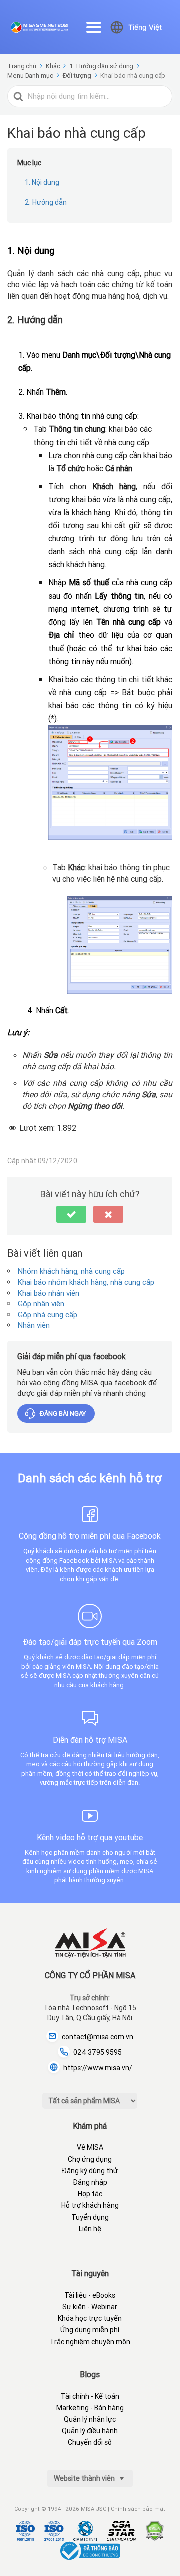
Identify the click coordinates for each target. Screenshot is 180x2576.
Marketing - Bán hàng (90, 2408)
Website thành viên (85, 2478)
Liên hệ (90, 2229)
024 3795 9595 (98, 2052)
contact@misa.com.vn (98, 2037)
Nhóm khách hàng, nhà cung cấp (71, 1271)
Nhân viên (34, 1325)
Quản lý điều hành (90, 2431)
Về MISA (90, 2147)
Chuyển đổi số (90, 2442)
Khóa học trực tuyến (90, 2318)
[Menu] (94, 27)
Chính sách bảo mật (138, 2509)
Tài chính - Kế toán (90, 2396)
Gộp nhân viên (41, 1303)
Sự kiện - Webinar (90, 2307)
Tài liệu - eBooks (90, 2295)
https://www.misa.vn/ (98, 2068)
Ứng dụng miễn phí (90, 2330)
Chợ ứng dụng (90, 2159)
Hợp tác (90, 2194)
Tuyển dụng (90, 2217)
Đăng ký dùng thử (90, 2171)
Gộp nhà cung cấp (48, 1314)
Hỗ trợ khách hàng (90, 2205)
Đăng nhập (90, 2182)
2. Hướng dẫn (46, 202)
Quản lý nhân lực (90, 2419)
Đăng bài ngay (63, 1413)
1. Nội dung (42, 182)
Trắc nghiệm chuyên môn (90, 2342)
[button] (71, 1214)
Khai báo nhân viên (49, 1293)
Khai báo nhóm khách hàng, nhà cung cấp (86, 1282)
